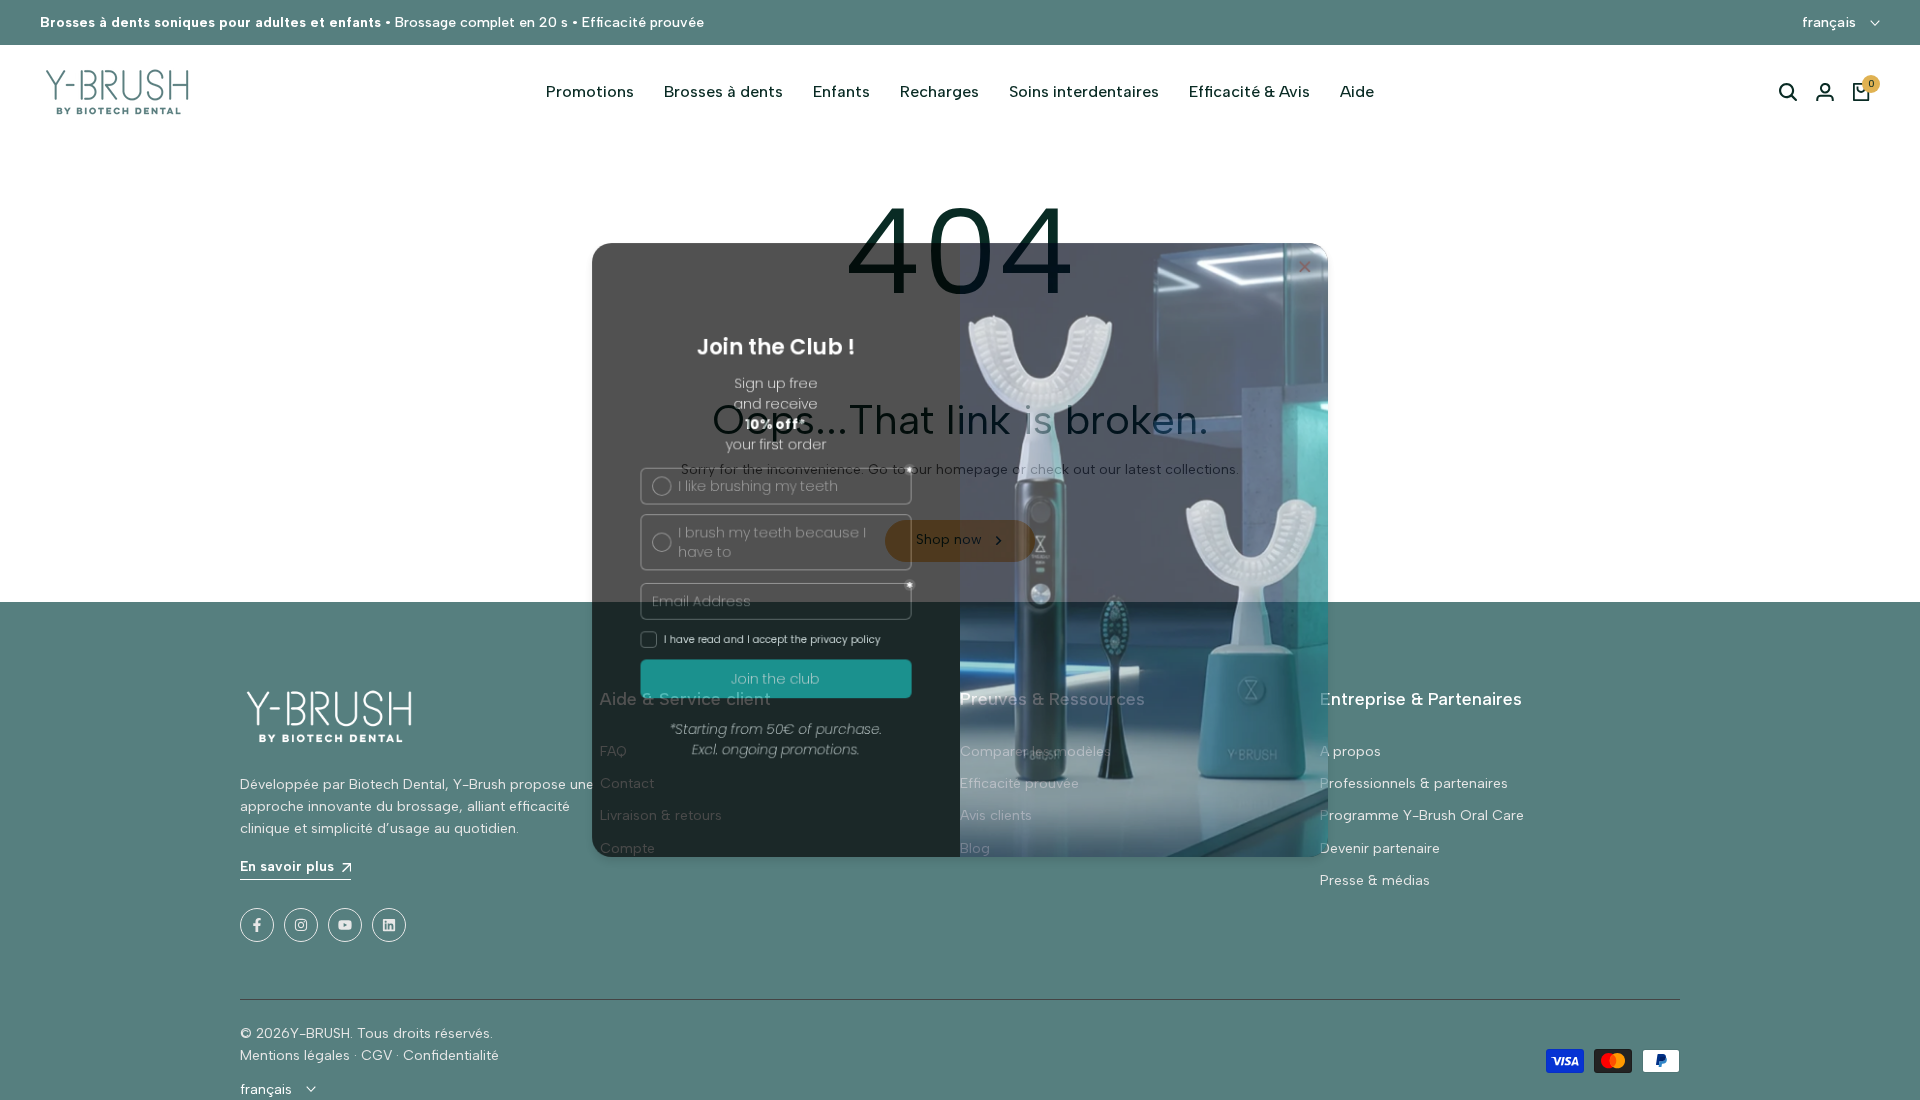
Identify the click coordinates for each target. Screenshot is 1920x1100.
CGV (376, 1055)
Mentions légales (295, 1055)
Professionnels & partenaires (1414, 783)
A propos (1350, 751)
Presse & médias (1375, 880)
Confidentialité (451, 1055)
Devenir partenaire (1380, 848)
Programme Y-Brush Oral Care (1422, 815)
